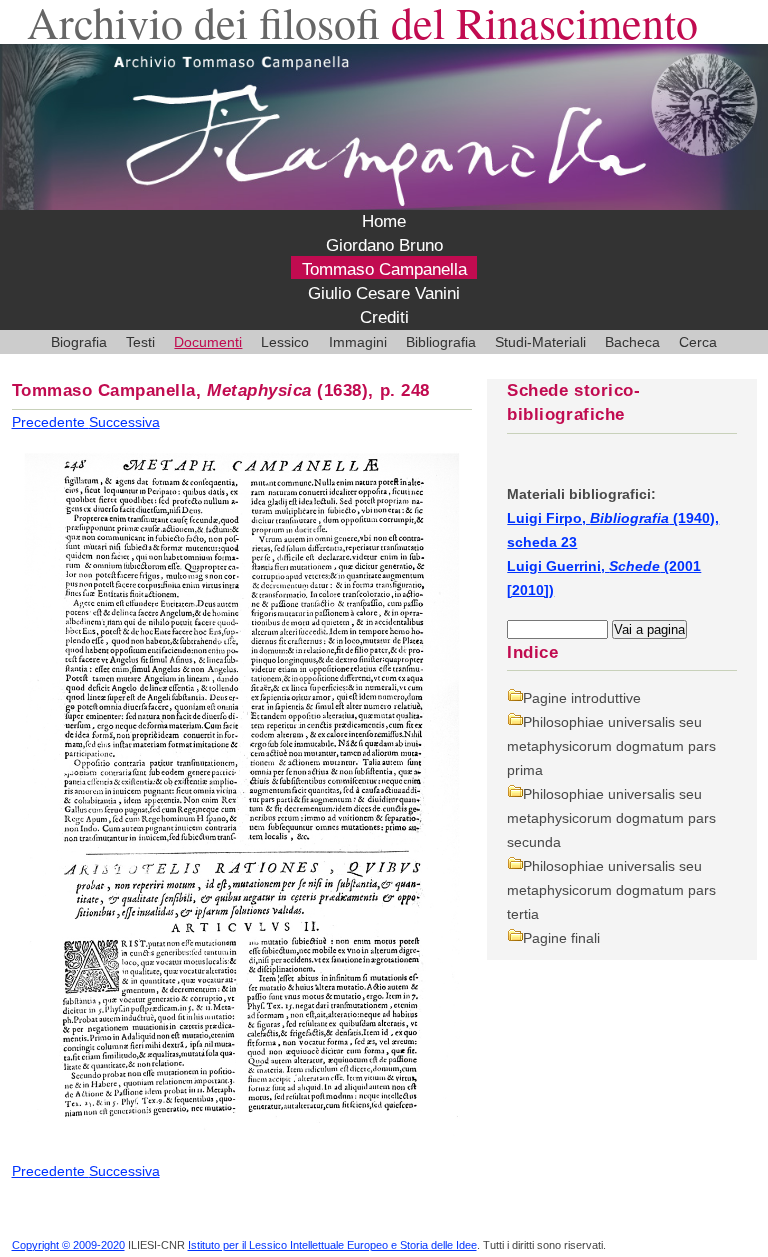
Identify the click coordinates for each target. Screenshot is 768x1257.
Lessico (285, 342)
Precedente (50, 422)
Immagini (358, 342)
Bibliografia (441, 342)
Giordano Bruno (384, 245)
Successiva (124, 422)
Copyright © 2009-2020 (68, 1245)
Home (384, 221)
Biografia (79, 342)
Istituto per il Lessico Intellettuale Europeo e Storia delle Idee (332, 1245)
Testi (140, 342)
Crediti (384, 317)
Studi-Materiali (540, 342)
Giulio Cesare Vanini (384, 293)
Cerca (698, 342)
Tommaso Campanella (384, 269)
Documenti (208, 342)
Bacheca (632, 342)
